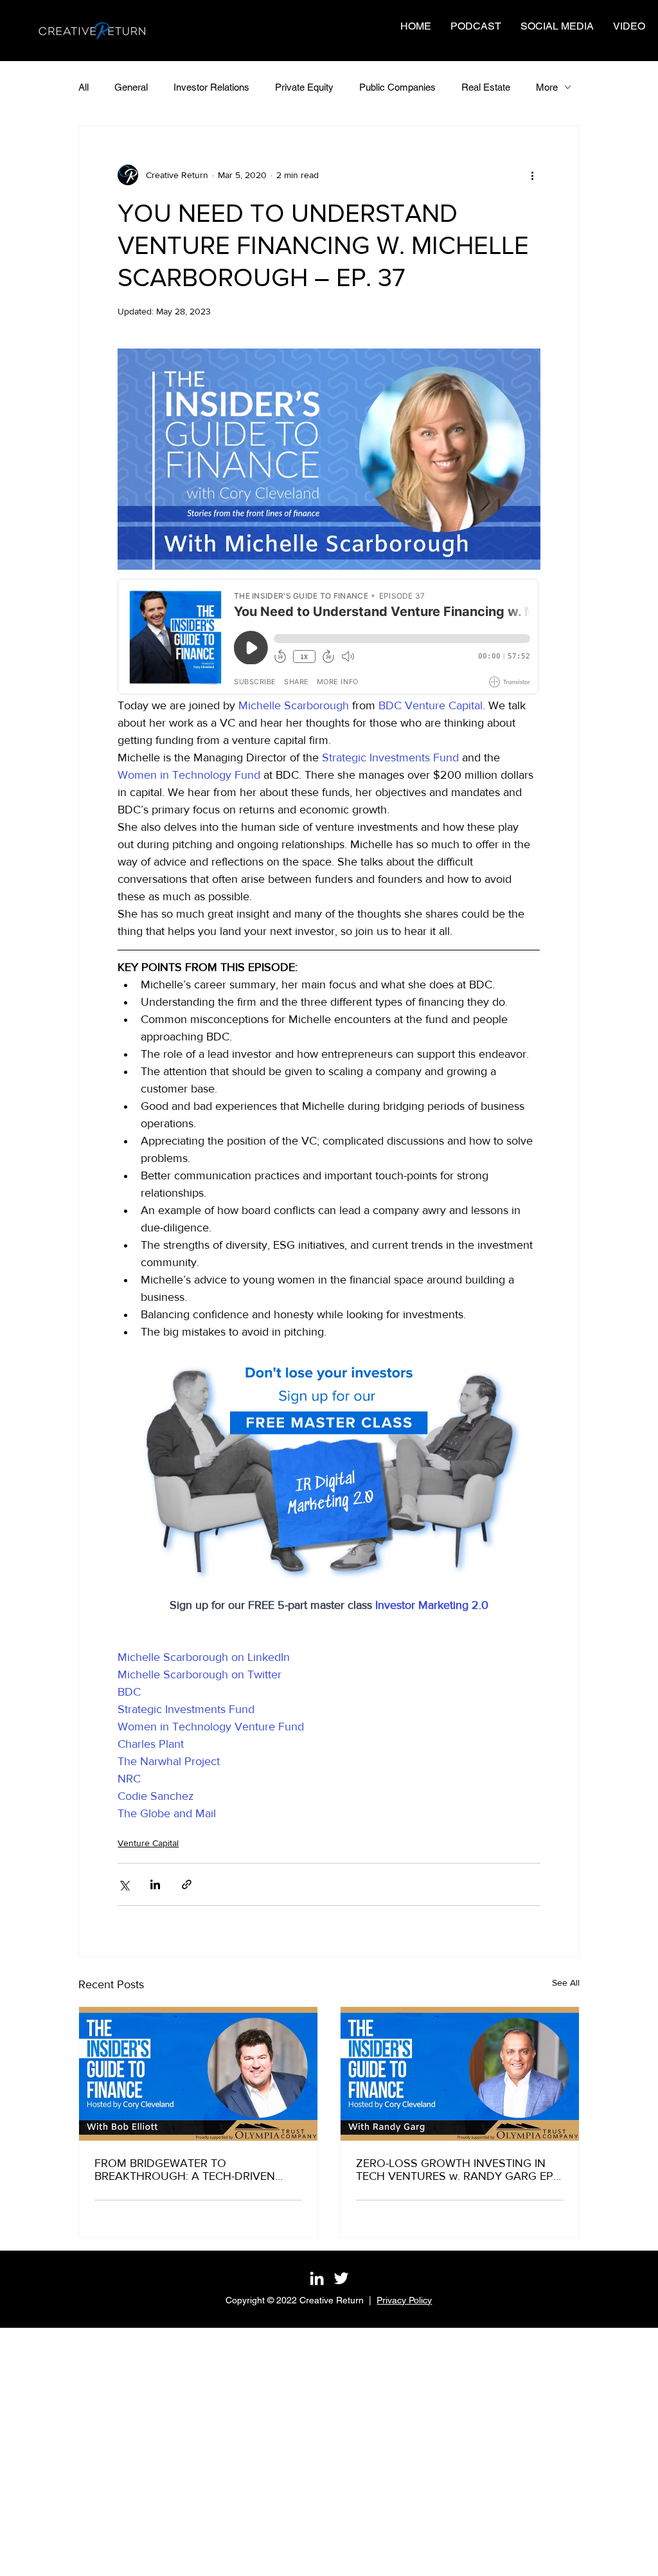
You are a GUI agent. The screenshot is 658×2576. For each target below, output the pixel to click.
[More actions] (533, 175)
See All (566, 1982)
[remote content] (329, 638)
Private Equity (304, 87)
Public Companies (397, 87)
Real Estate (486, 87)
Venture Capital (148, 1843)
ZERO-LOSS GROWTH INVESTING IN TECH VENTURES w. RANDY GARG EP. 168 (456, 2170)
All (84, 87)
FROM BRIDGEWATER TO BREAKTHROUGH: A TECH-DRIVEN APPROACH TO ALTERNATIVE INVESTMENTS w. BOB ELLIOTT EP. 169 (196, 2170)
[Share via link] (187, 1884)
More (547, 87)
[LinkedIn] (317, 2278)
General (131, 87)
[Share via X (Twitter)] (124, 1884)
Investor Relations (211, 87)
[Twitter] (341, 2278)
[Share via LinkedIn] (155, 1884)
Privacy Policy (404, 2300)
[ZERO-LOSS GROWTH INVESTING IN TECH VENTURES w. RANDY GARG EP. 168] (460, 2074)
